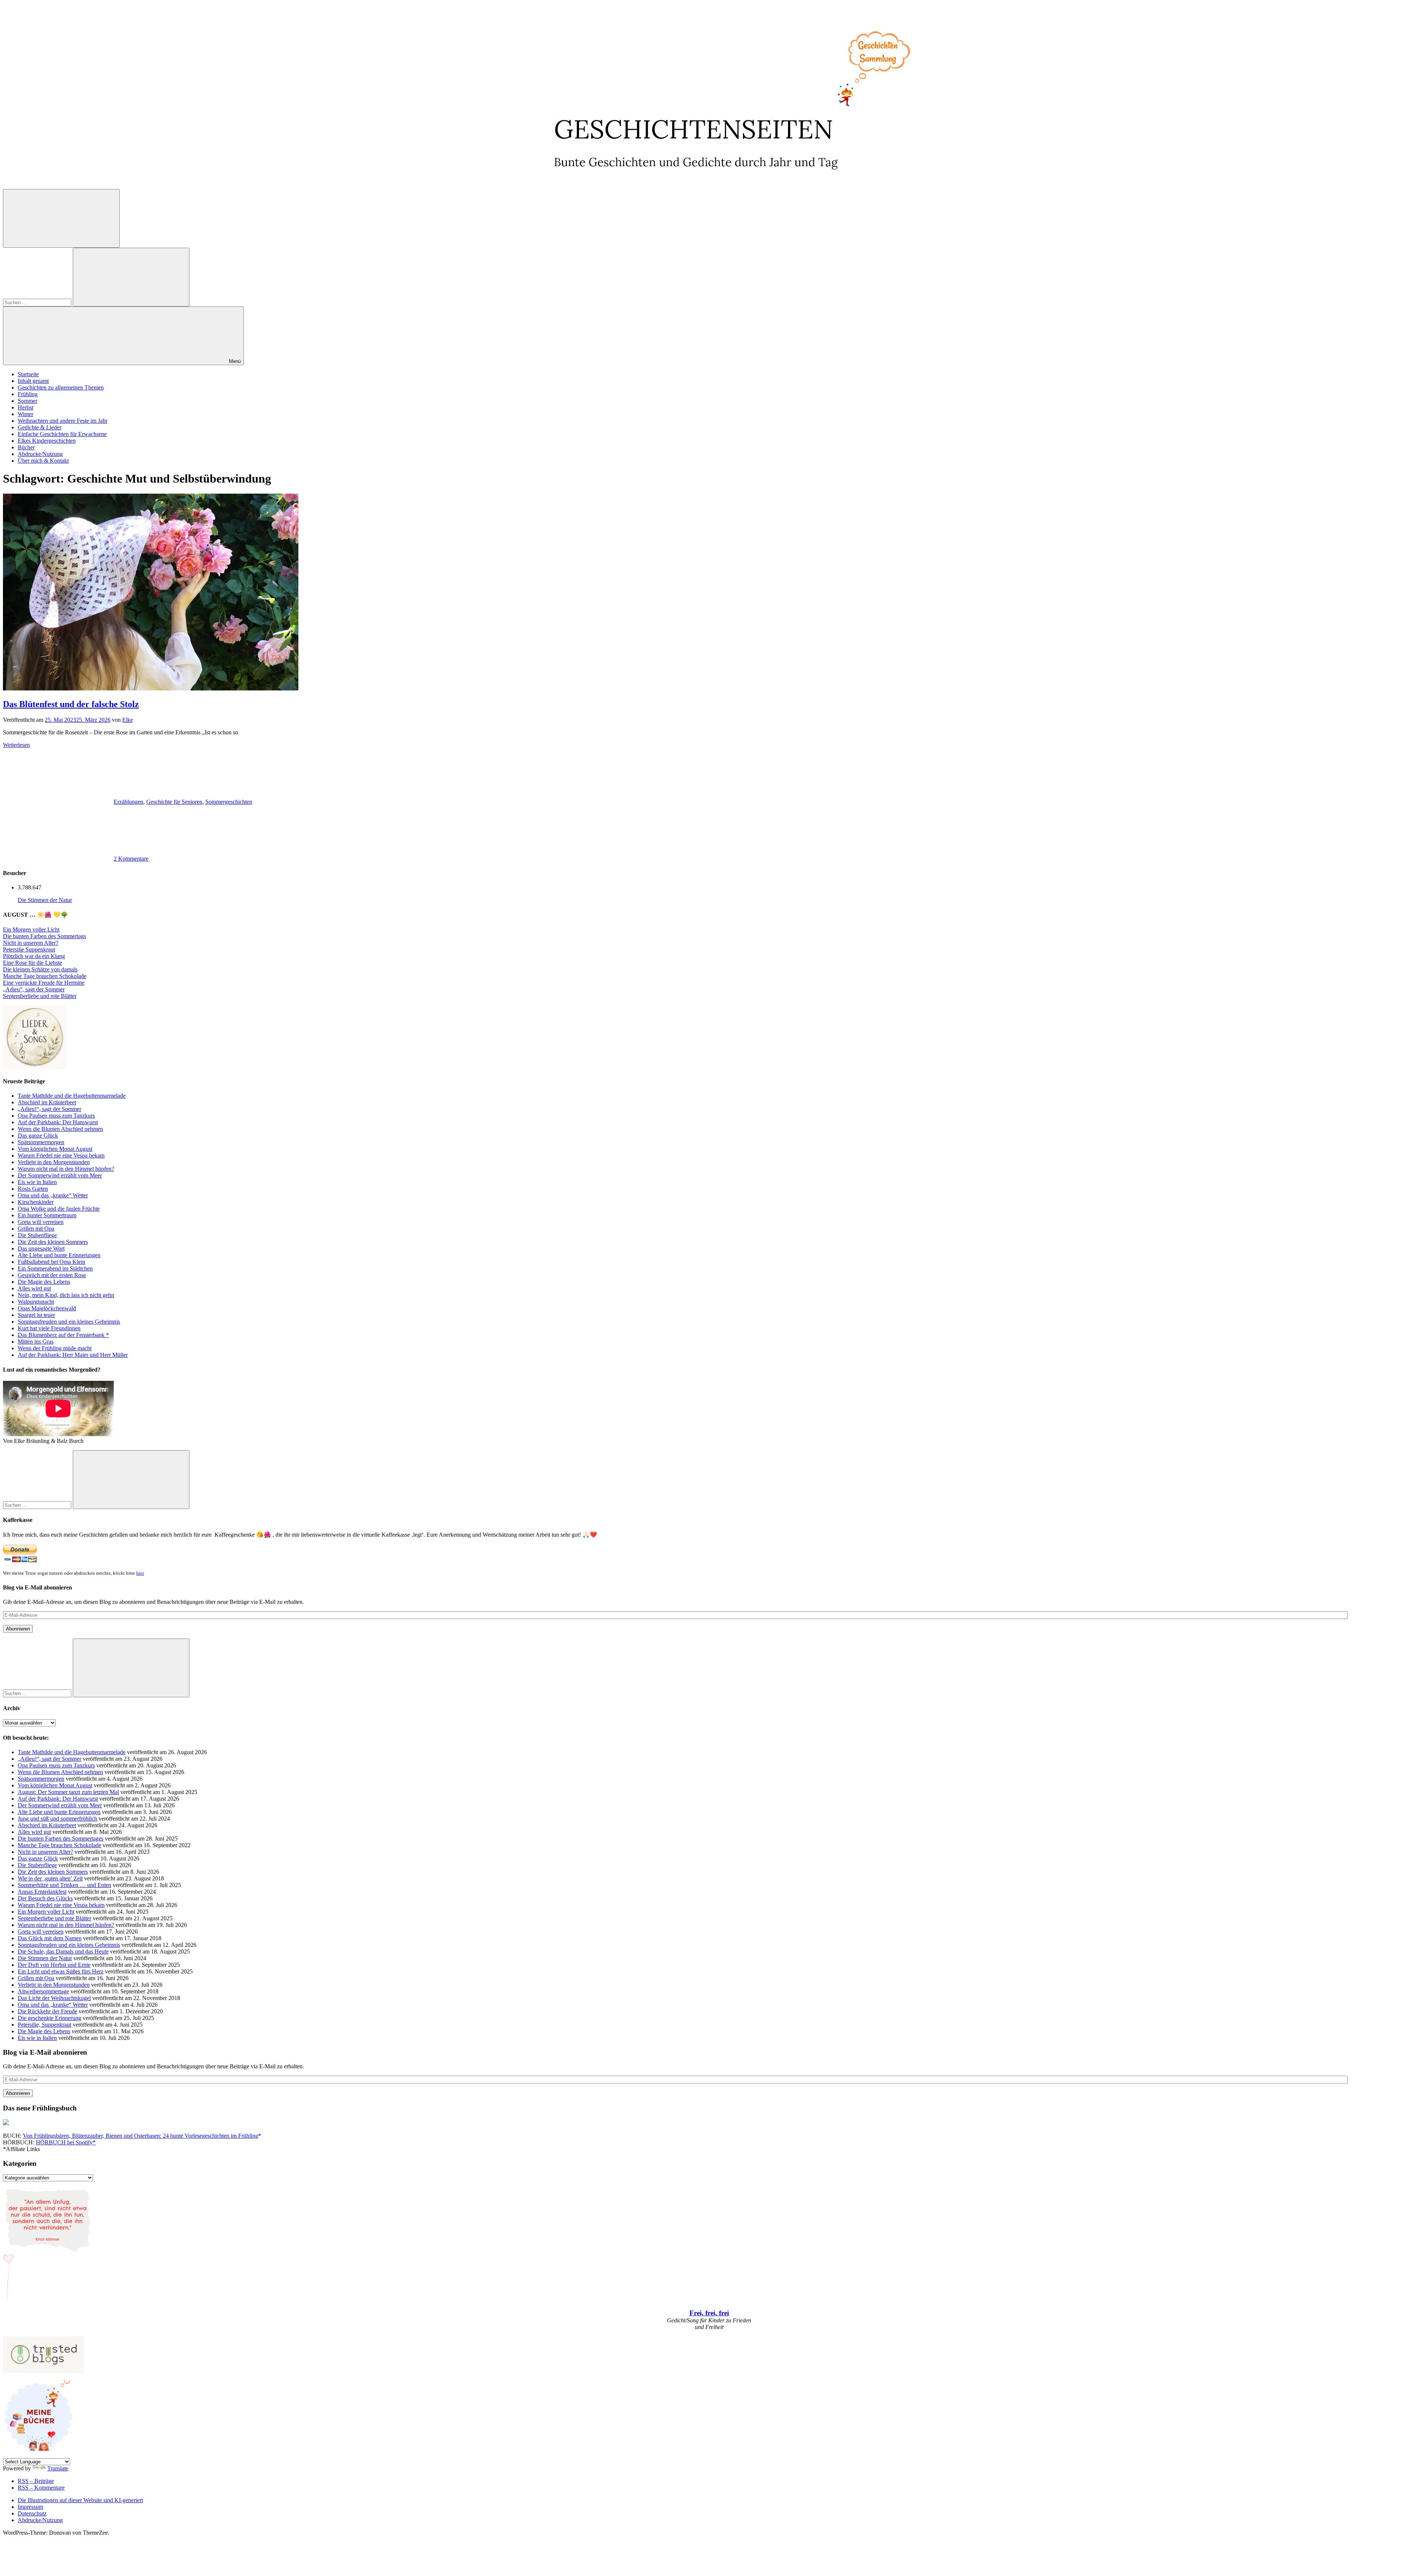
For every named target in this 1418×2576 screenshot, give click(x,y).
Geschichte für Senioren (174, 802)
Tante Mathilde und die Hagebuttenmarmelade (72, 1096)
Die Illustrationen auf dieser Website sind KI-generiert (80, 2500)
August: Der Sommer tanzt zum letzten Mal (68, 1792)
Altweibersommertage (43, 1991)
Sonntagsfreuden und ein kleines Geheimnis (69, 1322)
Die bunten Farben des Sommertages (61, 1838)
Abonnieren (18, 1629)
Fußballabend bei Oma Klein (52, 1262)
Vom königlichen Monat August (55, 1149)
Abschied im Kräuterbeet (47, 1102)
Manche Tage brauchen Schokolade (45, 976)
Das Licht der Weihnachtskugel (54, 1998)
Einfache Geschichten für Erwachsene (62, 434)
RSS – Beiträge (36, 2481)
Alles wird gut (34, 1288)
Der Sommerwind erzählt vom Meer (60, 1175)
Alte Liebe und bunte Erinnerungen (59, 1255)
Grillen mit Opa (36, 1229)
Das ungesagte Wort (41, 1248)
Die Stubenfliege (37, 1235)
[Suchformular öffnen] (61, 218)
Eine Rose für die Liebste (32, 963)
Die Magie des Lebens (44, 1282)
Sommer (28, 401)
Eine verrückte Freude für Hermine (44, 983)
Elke (128, 720)
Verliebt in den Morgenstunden (54, 1162)
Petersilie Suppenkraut (29, 949)
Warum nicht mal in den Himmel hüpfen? (66, 1169)
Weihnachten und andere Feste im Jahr (63, 421)
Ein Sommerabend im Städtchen (55, 1268)
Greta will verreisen (41, 1222)
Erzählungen (129, 802)
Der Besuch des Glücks (45, 1898)
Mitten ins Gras (36, 1342)
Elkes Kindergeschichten (47, 441)
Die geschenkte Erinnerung (49, 2018)
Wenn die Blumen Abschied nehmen (60, 1129)
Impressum (30, 2507)
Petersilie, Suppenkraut (44, 2025)
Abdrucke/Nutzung (40, 454)
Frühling (28, 394)
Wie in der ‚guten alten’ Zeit (50, 1878)
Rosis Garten (33, 1189)
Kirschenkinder (36, 1202)
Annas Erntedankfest (42, 1892)
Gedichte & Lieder (40, 427)
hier (140, 1573)
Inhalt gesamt (33, 381)
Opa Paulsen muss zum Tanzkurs (56, 1116)
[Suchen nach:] (38, 302)
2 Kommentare (131, 859)
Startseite (28, 374)
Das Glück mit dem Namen (50, 1938)
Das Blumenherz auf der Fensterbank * (63, 1335)
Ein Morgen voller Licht (31, 929)
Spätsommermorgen (41, 1142)
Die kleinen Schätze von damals (40, 969)
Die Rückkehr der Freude (47, 2011)
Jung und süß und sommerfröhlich (57, 1819)
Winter (25, 414)
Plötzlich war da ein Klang (34, 956)
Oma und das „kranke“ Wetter (53, 1195)
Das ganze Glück (38, 1136)
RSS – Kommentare (41, 2488)
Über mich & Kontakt (43, 461)
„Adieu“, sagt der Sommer (34, 989)
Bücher (26, 447)
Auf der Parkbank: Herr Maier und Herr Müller (73, 1355)
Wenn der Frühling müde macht (55, 1348)
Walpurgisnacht (36, 1302)
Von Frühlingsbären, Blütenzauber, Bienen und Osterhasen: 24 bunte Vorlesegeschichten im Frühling (141, 2136)
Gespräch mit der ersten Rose (52, 1275)
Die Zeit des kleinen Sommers (53, 1242)
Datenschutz (32, 2513)
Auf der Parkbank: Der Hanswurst (58, 1122)
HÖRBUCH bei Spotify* (66, 2142)
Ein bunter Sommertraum (47, 1215)
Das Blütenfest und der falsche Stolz (71, 704)
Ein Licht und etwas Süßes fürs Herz (61, 1971)
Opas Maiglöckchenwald (47, 1308)
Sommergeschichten (229, 802)
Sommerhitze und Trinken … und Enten (64, 1885)
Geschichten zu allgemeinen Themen (61, 387)
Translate (58, 2468)
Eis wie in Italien (37, 1182)
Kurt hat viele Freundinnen (49, 1328)
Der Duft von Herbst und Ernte (54, 1965)
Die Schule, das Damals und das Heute (63, 1951)
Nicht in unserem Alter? (31, 943)
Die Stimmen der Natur (45, 900)
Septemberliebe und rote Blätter (40, 996)
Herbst (25, 407)
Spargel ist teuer (36, 1315)
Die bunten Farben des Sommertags (44, 936)
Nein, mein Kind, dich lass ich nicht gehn (66, 1295)
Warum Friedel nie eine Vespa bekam (61, 1155)
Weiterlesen (16, 745)
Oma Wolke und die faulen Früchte (59, 1209)
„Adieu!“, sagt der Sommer (49, 1109)
